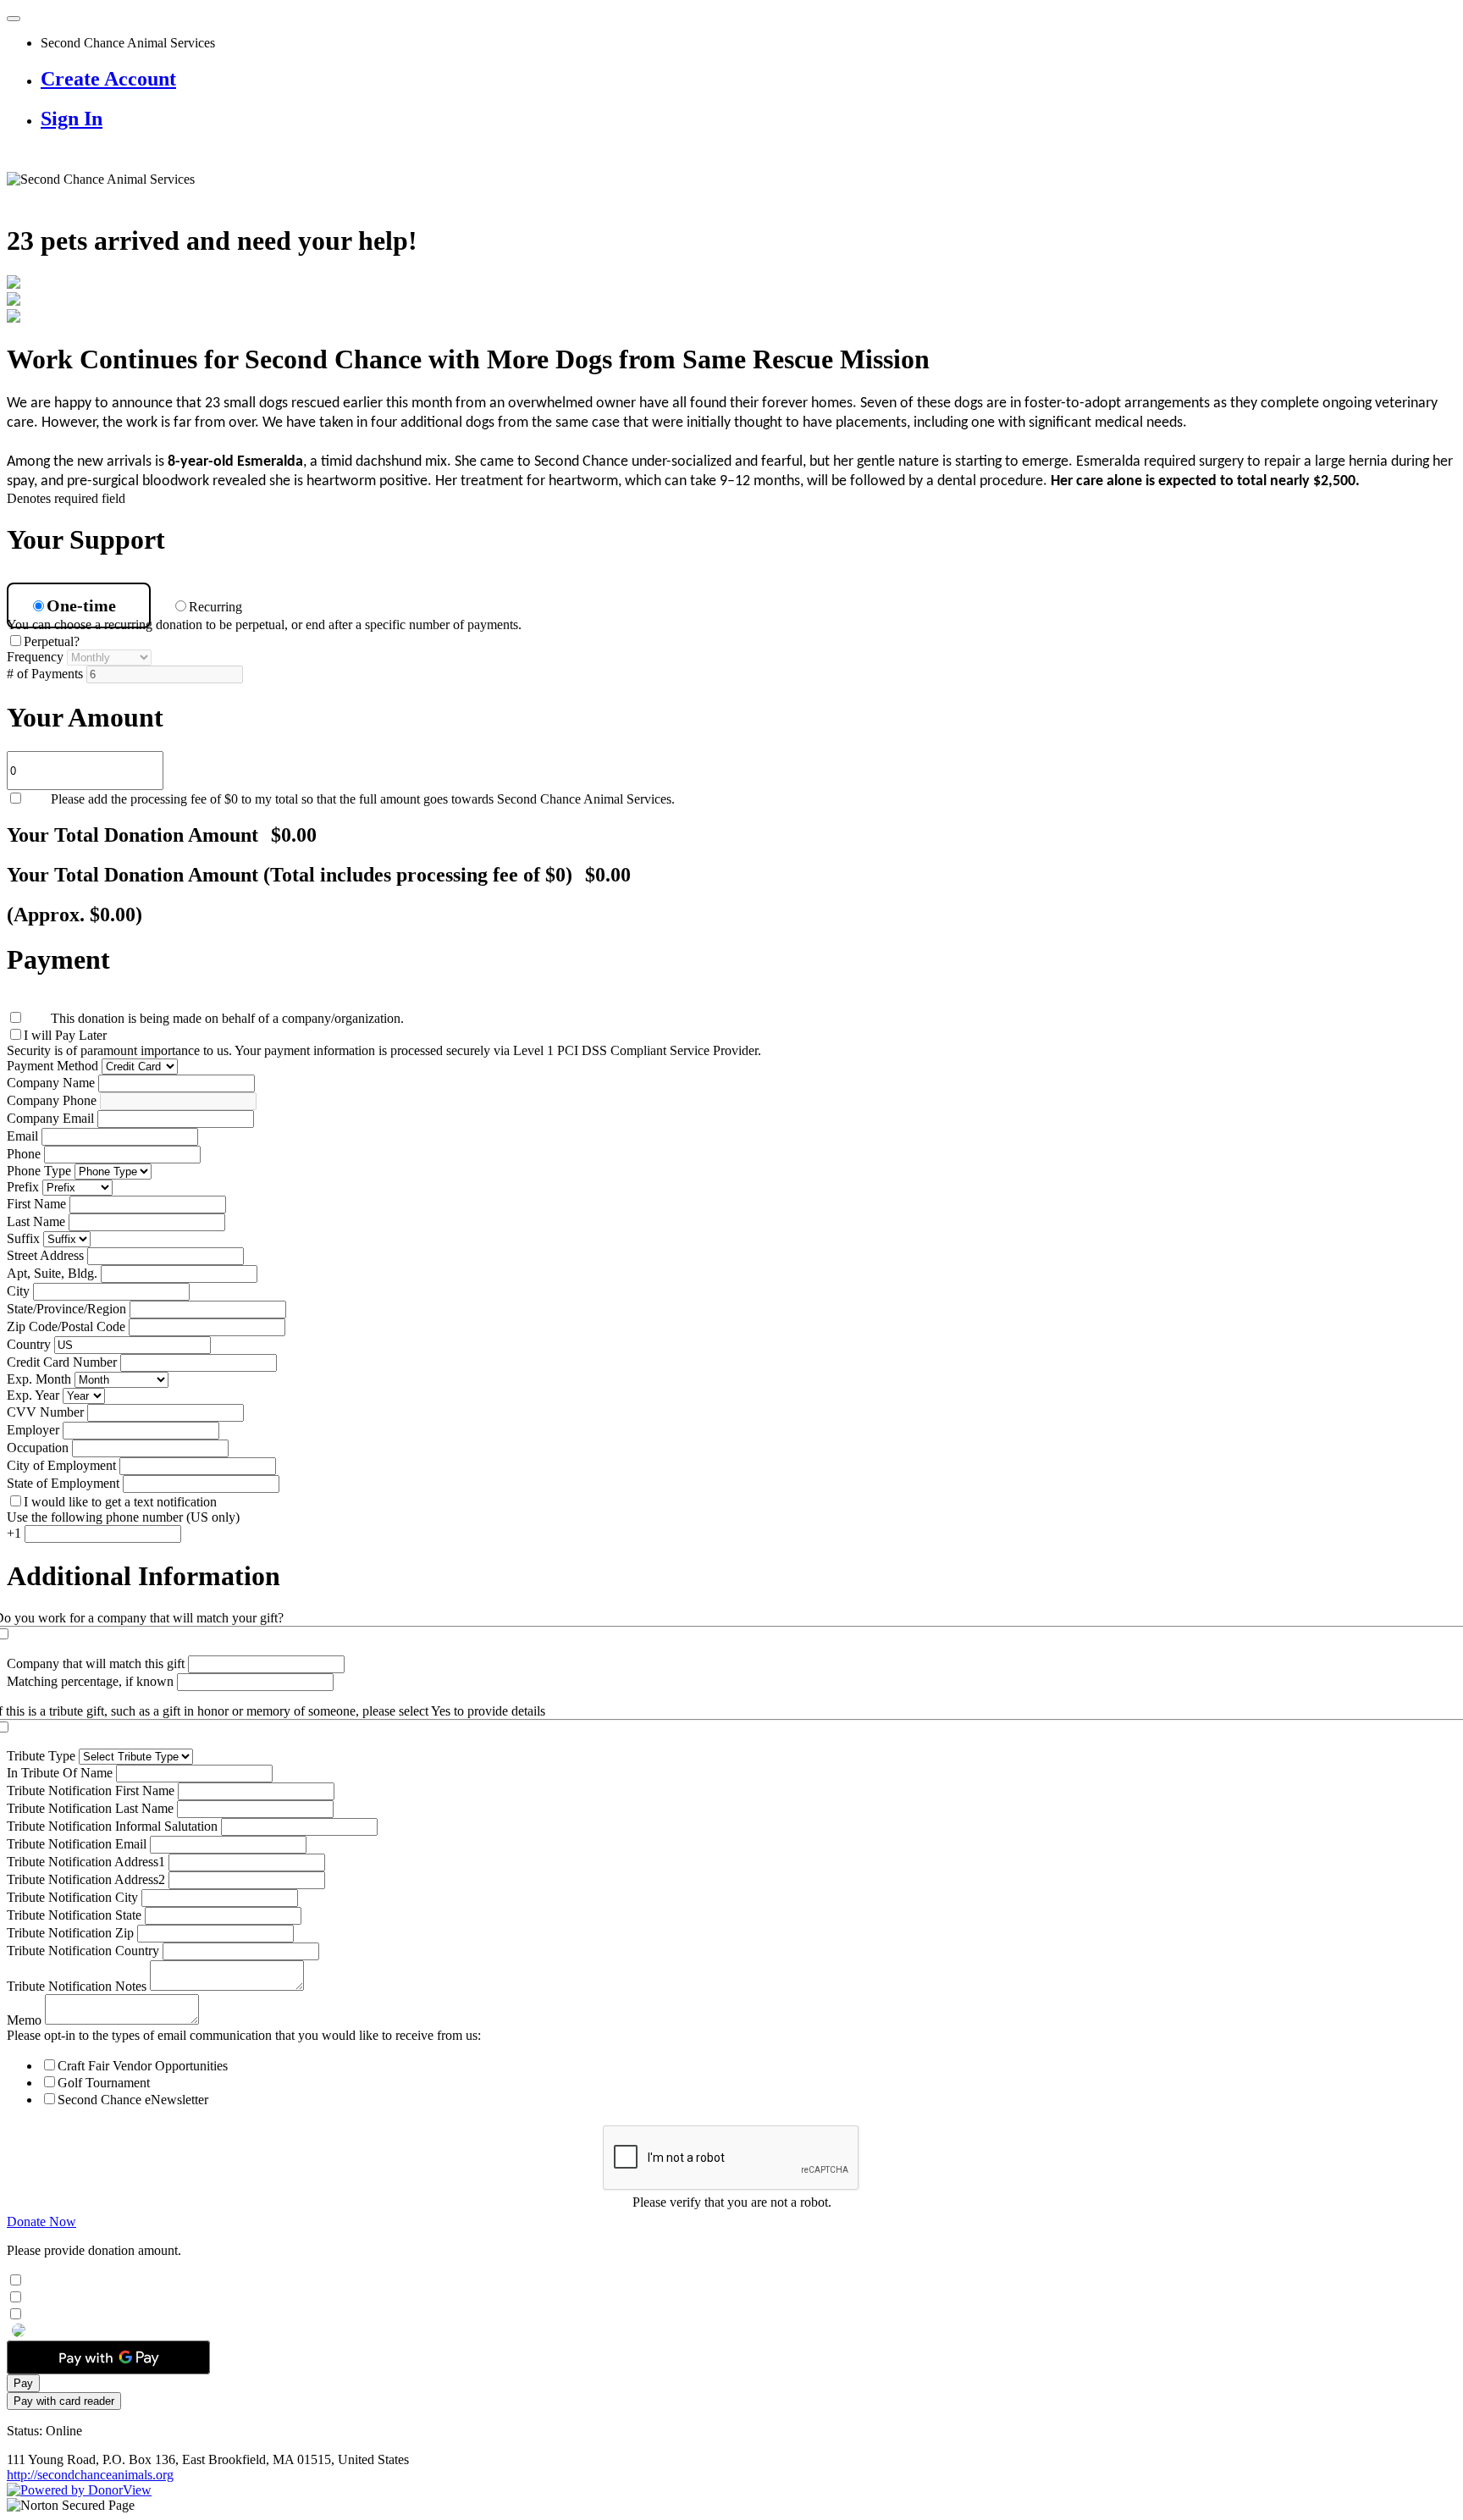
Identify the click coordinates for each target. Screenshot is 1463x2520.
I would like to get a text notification (120, 1502)
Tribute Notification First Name (91, 1791)
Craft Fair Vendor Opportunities (143, 2066)
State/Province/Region (66, 1309)
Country (29, 1344)
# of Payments (45, 674)
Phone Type (39, 1171)
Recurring (219, 607)
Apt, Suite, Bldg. (52, 1273)
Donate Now (41, 2222)
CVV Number (45, 1412)
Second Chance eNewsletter (133, 2100)
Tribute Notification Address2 (86, 1879)
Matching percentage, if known (90, 1681)
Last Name (36, 1221)
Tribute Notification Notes (77, 1986)
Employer (33, 1430)
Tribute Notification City (72, 1897)
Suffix (23, 1238)
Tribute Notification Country (83, 1951)
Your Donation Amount (162, 835)
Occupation (38, 1448)
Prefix (23, 1187)
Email (22, 1136)
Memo (24, 2020)
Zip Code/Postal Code (66, 1326)
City (18, 1291)
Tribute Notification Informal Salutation (112, 1826)
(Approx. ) (75, 915)
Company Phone (52, 1100)
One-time (86, 605)
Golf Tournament (104, 2083)
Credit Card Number (62, 1362)
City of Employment (61, 1465)
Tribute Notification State (74, 1915)
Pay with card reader (64, 2401)
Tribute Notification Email (77, 1844)
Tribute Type (41, 1756)
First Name (36, 1204)
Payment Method (52, 1066)
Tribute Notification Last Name (90, 1808)
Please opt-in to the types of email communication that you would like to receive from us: (244, 2035)
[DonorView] (79, 2490)
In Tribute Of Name (60, 1773)
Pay (23, 2383)
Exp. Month (39, 1379)
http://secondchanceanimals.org (90, 2475)
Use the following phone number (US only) (123, 1517)
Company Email (50, 1118)
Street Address (45, 1255)
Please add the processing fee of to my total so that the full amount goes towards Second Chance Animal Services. (363, 799)
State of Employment (63, 1483)
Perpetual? (52, 641)
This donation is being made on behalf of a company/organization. (227, 1018)
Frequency (35, 657)
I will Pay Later (65, 1035)
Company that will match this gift (96, 1663)
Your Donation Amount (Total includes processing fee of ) (319, 875)
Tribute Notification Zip (70, 1933)
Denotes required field (66, 498)
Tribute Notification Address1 (86, 1862)
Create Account (108, 79)
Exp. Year (33, 1395)
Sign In (72, 119)
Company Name (51, 1083)
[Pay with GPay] (108, 2357)
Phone (24, 1154)
